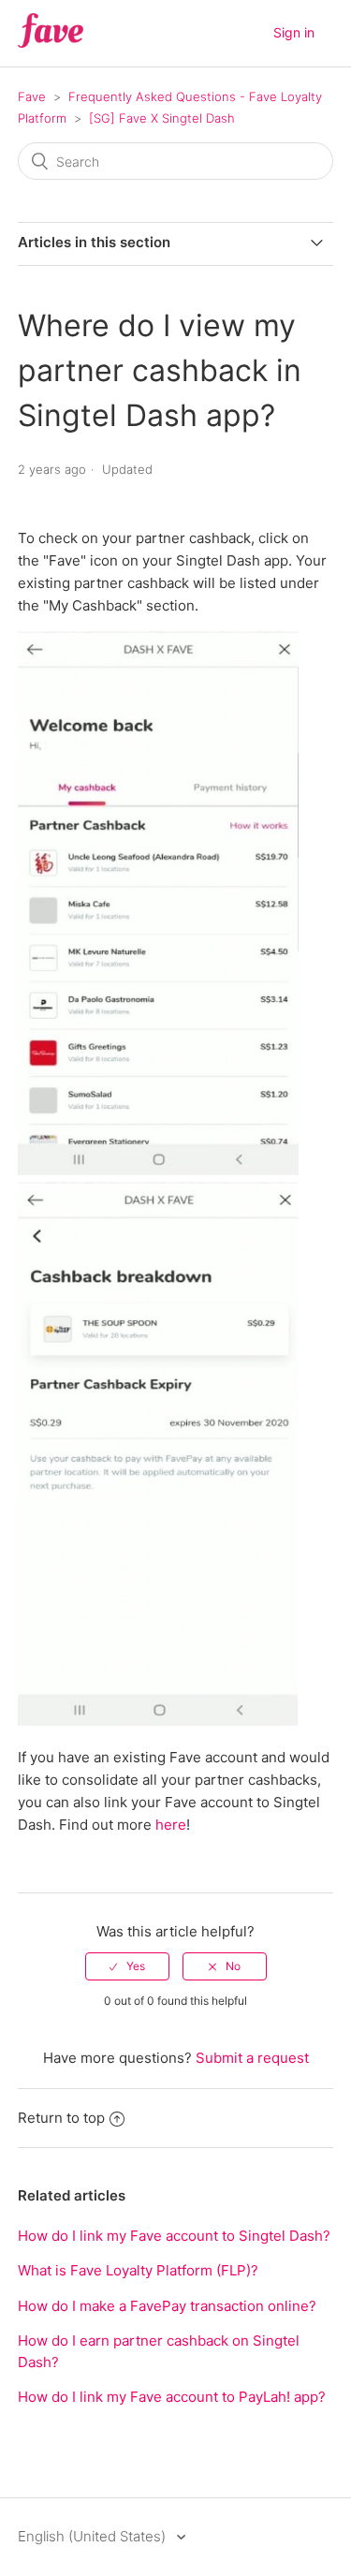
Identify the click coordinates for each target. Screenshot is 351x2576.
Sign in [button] (294, 32)
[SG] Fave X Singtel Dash (162, 118)
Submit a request (252, 2058)
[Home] (51, 43)
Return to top (61, 2118)
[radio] (127, 1966)
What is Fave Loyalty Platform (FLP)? (138, 2270)
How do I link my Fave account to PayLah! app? (172, 2397)
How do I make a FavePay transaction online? (167, 2306)
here (171, 1825)
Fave (32, 96)
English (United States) (94, 2536)
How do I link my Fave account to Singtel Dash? (174, 2236)
